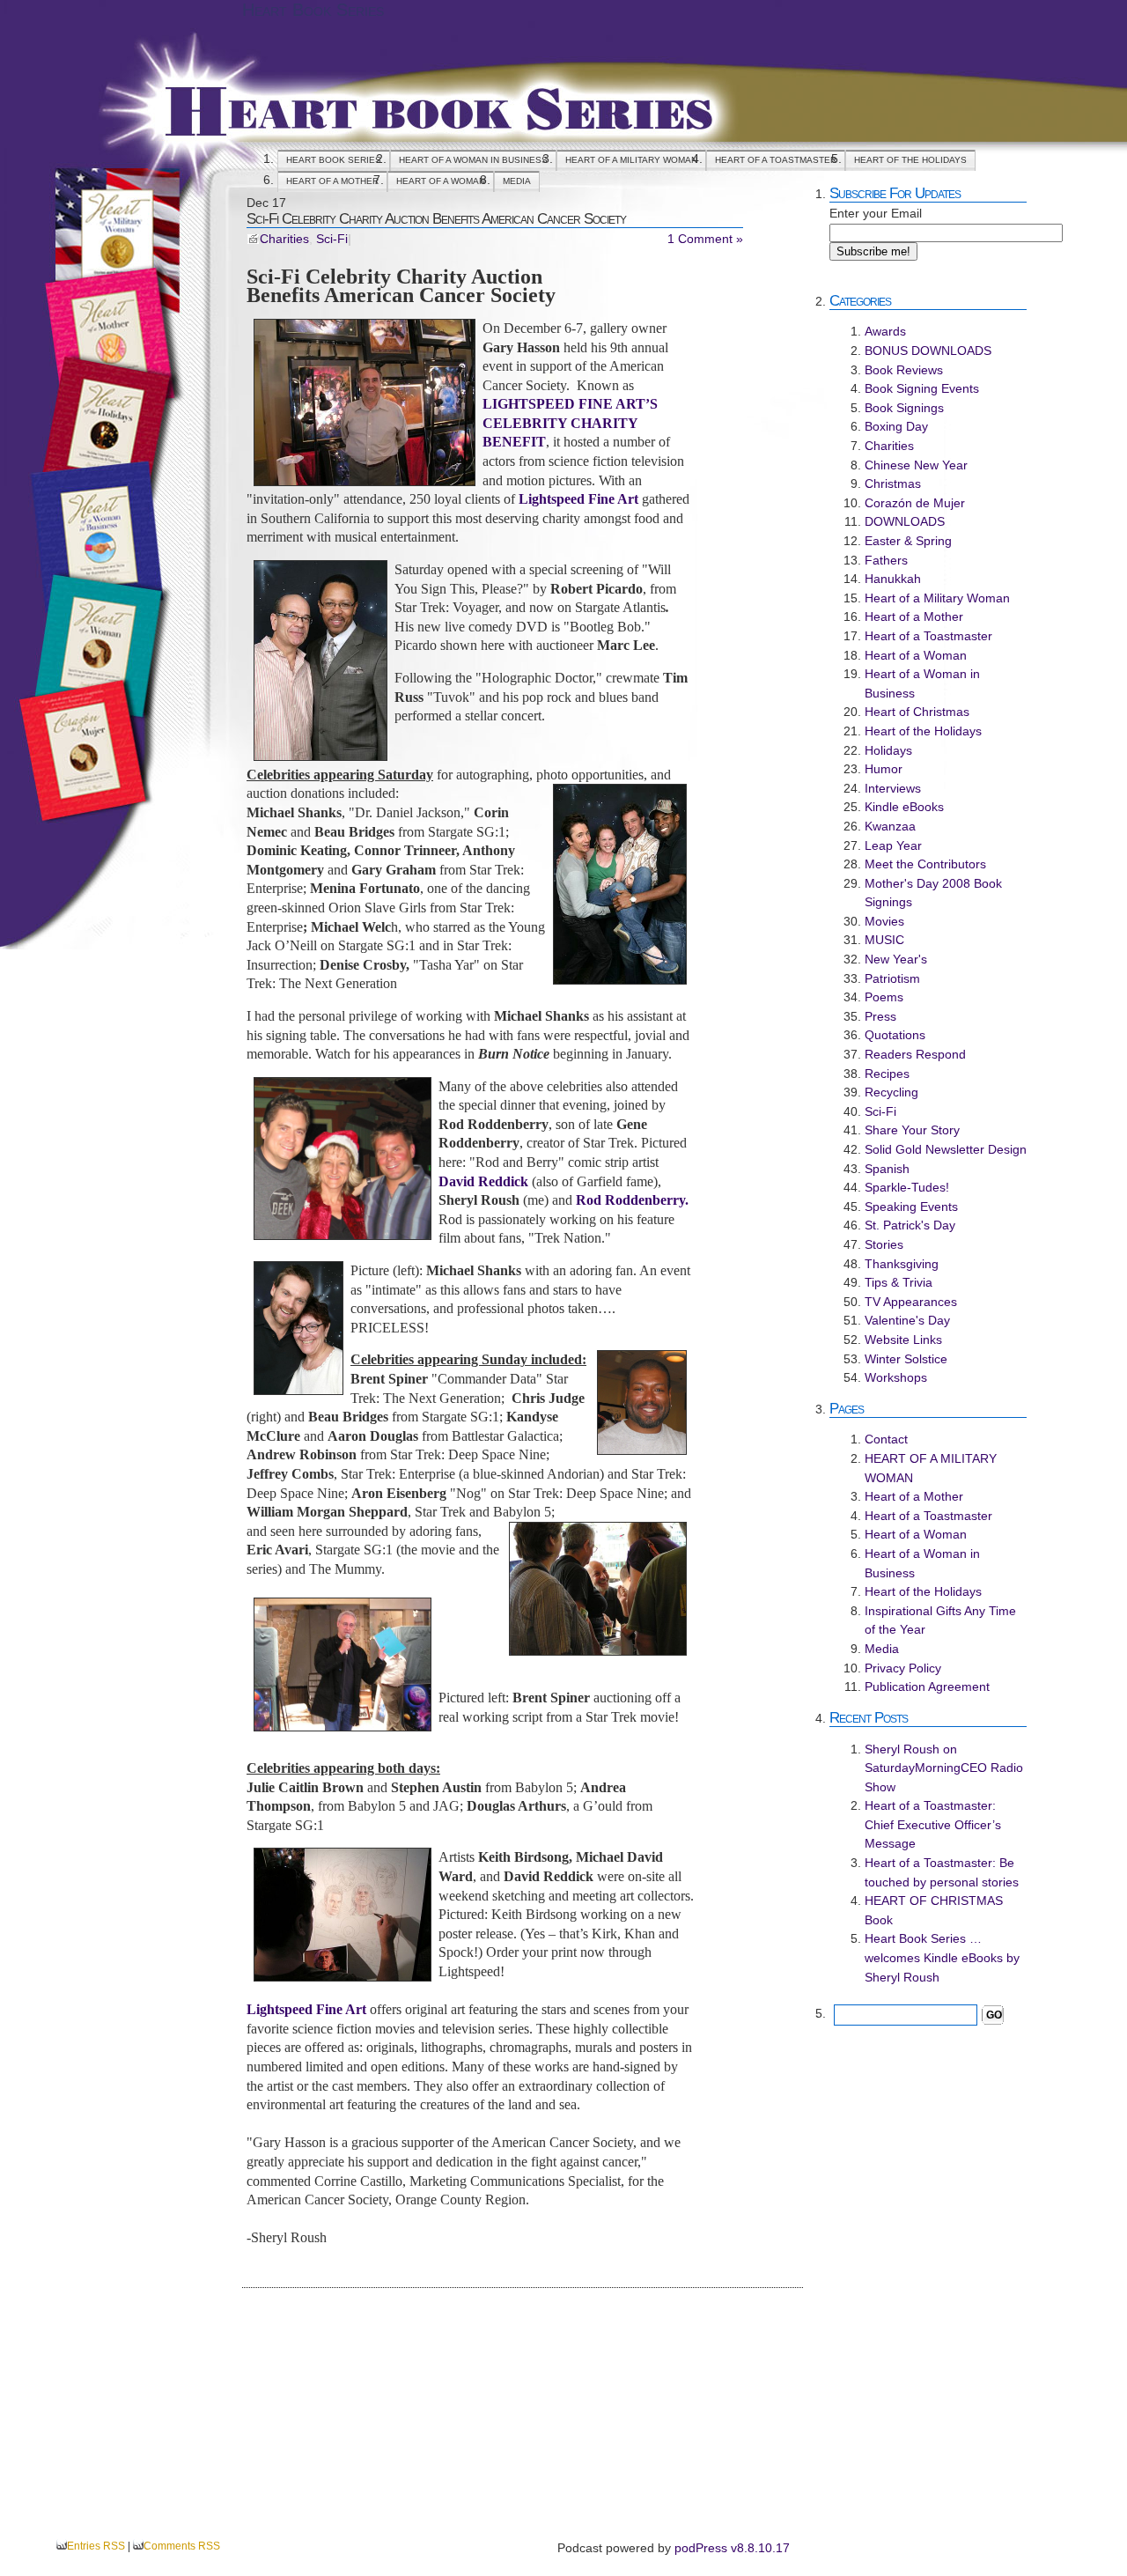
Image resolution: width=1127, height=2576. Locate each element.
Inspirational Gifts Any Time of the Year (940, 1620)
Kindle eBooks (904, 807)
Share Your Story (912, 1130)
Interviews (893, 788)
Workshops (896, 1377)
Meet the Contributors (925, 864)
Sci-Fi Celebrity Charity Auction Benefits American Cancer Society (436, 218)
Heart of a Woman (441, 181)
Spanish (887, 1169)
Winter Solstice (906, 1359)
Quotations (895, 1035)
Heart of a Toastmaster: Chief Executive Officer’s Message (933, 1824)
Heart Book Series (313, 10)
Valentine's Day (907, 1320)
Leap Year (893, 845)
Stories (884, 1244)
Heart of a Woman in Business (473, 160)
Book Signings (904, 408)
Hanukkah (893, 579)
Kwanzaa (890, 826)
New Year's (896, 959)
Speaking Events (911, 1207)
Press (880, 1016)
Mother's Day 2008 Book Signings (933, 893)
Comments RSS (182, 2546)
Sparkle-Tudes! (907, 1187)
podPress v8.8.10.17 (732, 2548)
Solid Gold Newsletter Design (946, 1149)
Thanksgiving (902, 1264)
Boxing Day (896, 426)
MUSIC (884, 940)
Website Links (903, 1340)
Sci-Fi (332, 239)
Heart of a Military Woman (937, 598)
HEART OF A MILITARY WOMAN (631, 160)
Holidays (888, 750)
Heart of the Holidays (910, 160)
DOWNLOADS (905, 521)
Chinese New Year (916, 465)
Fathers (886, 560)
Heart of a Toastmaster (776, 160)
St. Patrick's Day (910, 1225)
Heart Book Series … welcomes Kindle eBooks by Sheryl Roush (942, 1957)
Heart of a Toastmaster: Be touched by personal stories (942, 1872)
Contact (886, 1439)
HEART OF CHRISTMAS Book (934, 1910)
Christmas (893, 483)
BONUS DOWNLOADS (928, 351)
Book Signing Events (922, 388)
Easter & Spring (908, 541)
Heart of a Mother (332, 181)
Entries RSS (96, 2546)
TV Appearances (911, 1302)
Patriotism (892, 978)
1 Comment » (705, 239)
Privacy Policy (903, 1668)
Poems (884, 997)
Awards (885, 331)
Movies (884, 921)
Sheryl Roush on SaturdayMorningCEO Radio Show (944, 1768)
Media (517, 181)
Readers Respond (915, 1054)
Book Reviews (904, 370)
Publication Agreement (927, 1687)
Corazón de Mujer (915, 503)
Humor (884, 769)
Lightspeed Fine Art (578, 499)
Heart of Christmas (917, 712)
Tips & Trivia (899, 1282)
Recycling (891, 1092)
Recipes (887, 1074)
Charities (284, 239)
